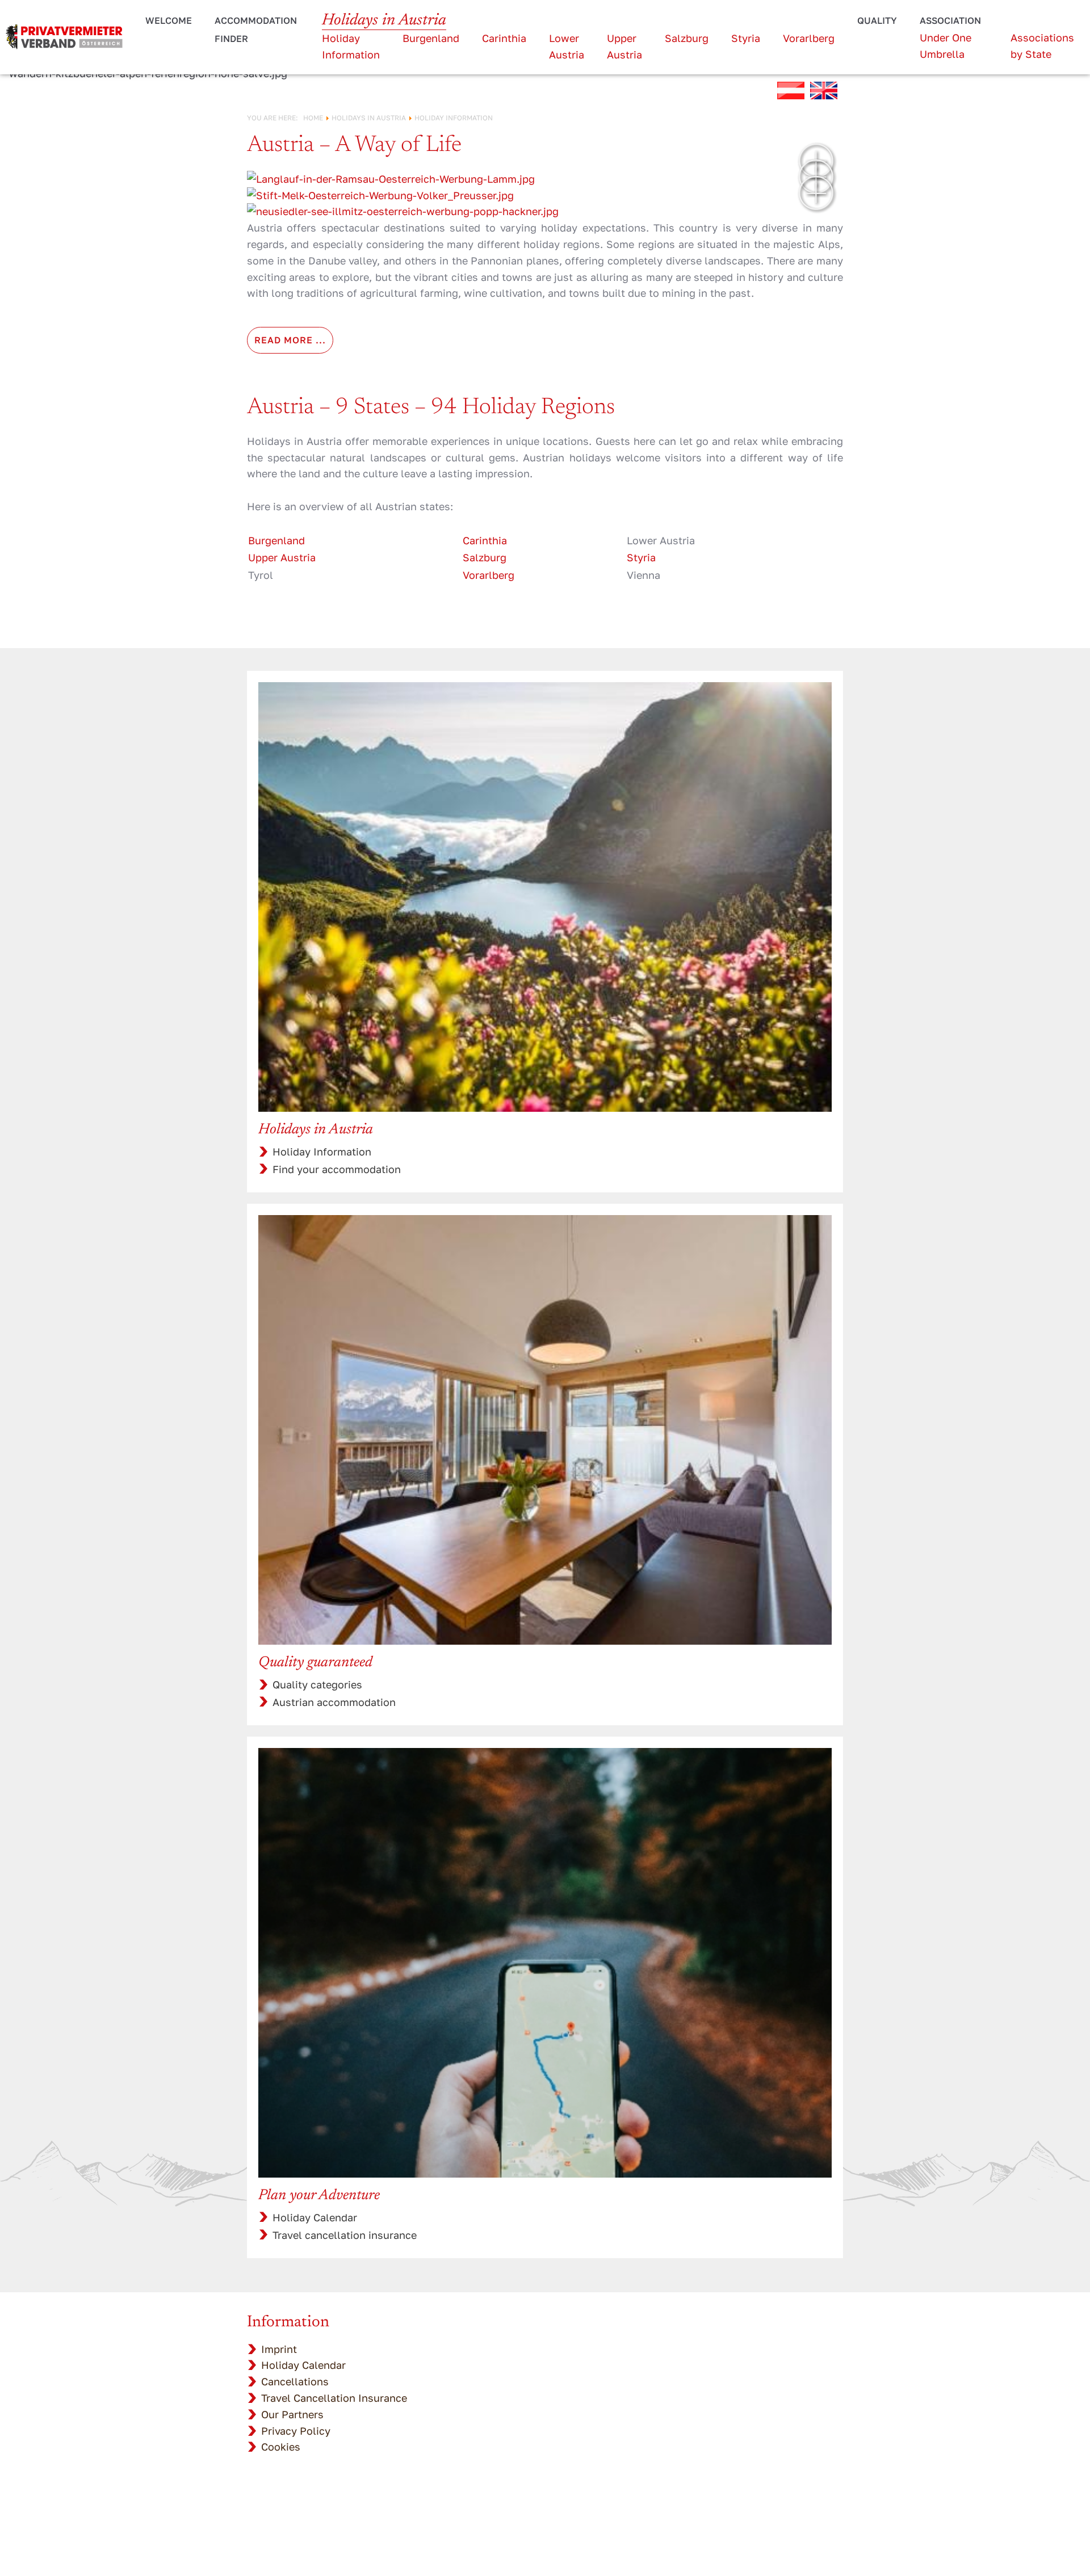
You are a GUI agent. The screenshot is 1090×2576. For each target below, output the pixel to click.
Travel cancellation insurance (345, 2235)
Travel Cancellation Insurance (334, 2398)
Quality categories (317, 1684)
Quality (877, 20)
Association (950, 20)
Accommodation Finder (256, 30)
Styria (746, 38)
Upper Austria (282, 557)
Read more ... (290, 340)
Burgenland (431, 38)
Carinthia (504, 38)
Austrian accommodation (334, 1702)
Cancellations (295, 2381)
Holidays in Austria (384, 20)
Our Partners (292, 2414)
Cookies (281, 2447)
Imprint (279, 2349)
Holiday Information (322, 1152)
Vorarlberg (809, 38)
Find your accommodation (337, 1169)
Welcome (169, 20)
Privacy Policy (296, 2431)
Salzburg (687, 38)
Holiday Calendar (315, 2217)
